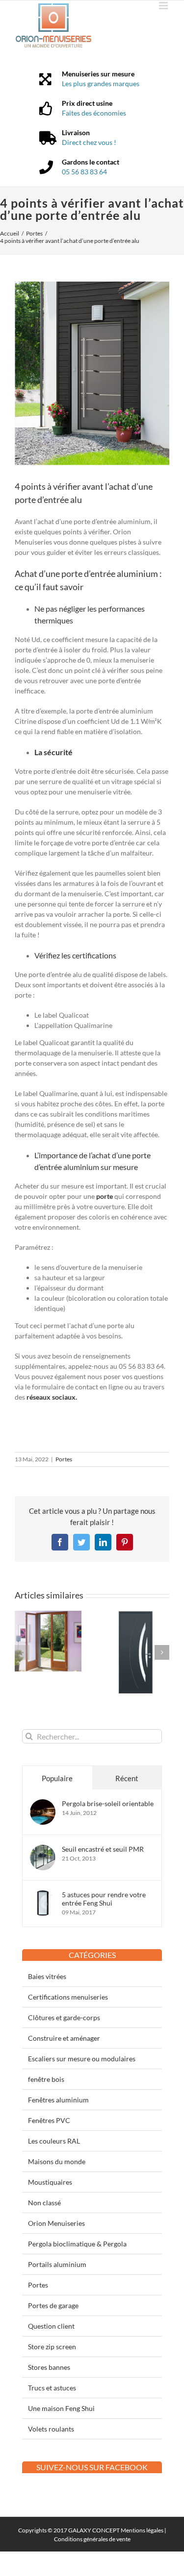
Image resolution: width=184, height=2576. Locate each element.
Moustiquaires (50, 2182)
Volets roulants (51, 2429)
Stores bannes (49, 2367)
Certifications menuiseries (68, 1997)
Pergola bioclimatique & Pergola (77, 2244)
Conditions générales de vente (92, 2539)
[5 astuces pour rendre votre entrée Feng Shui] (43, 1896)
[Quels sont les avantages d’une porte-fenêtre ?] (48, 1615)
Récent (127, 1778)
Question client (51, 2326)
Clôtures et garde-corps (64, 2017)
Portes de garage (53, 2305)
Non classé (44, 2203)
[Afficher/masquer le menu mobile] (164, 6)
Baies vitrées (47, 1976)
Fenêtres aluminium (58, 2100)
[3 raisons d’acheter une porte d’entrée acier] (136, 1615)
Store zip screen (52, 2347)
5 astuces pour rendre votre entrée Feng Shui (104, 1899)
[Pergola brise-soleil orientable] (43, 1804)
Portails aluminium (57, 2264)
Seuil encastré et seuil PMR (103, 1849)
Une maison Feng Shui (61, 2408)
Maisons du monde (57, 2161)
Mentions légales (142, 2530)
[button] (22, 1652)
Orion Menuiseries (56, 2223)
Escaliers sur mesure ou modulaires (82, 2059)
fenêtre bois (46, 2079)
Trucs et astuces (52, 2388)
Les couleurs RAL (54, 2141)
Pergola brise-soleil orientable (108, 1803)
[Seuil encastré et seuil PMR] (43, 1850)
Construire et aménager (64, 2038)
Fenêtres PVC (49, 2120)
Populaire (57, 1778)
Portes (64, 1459)
